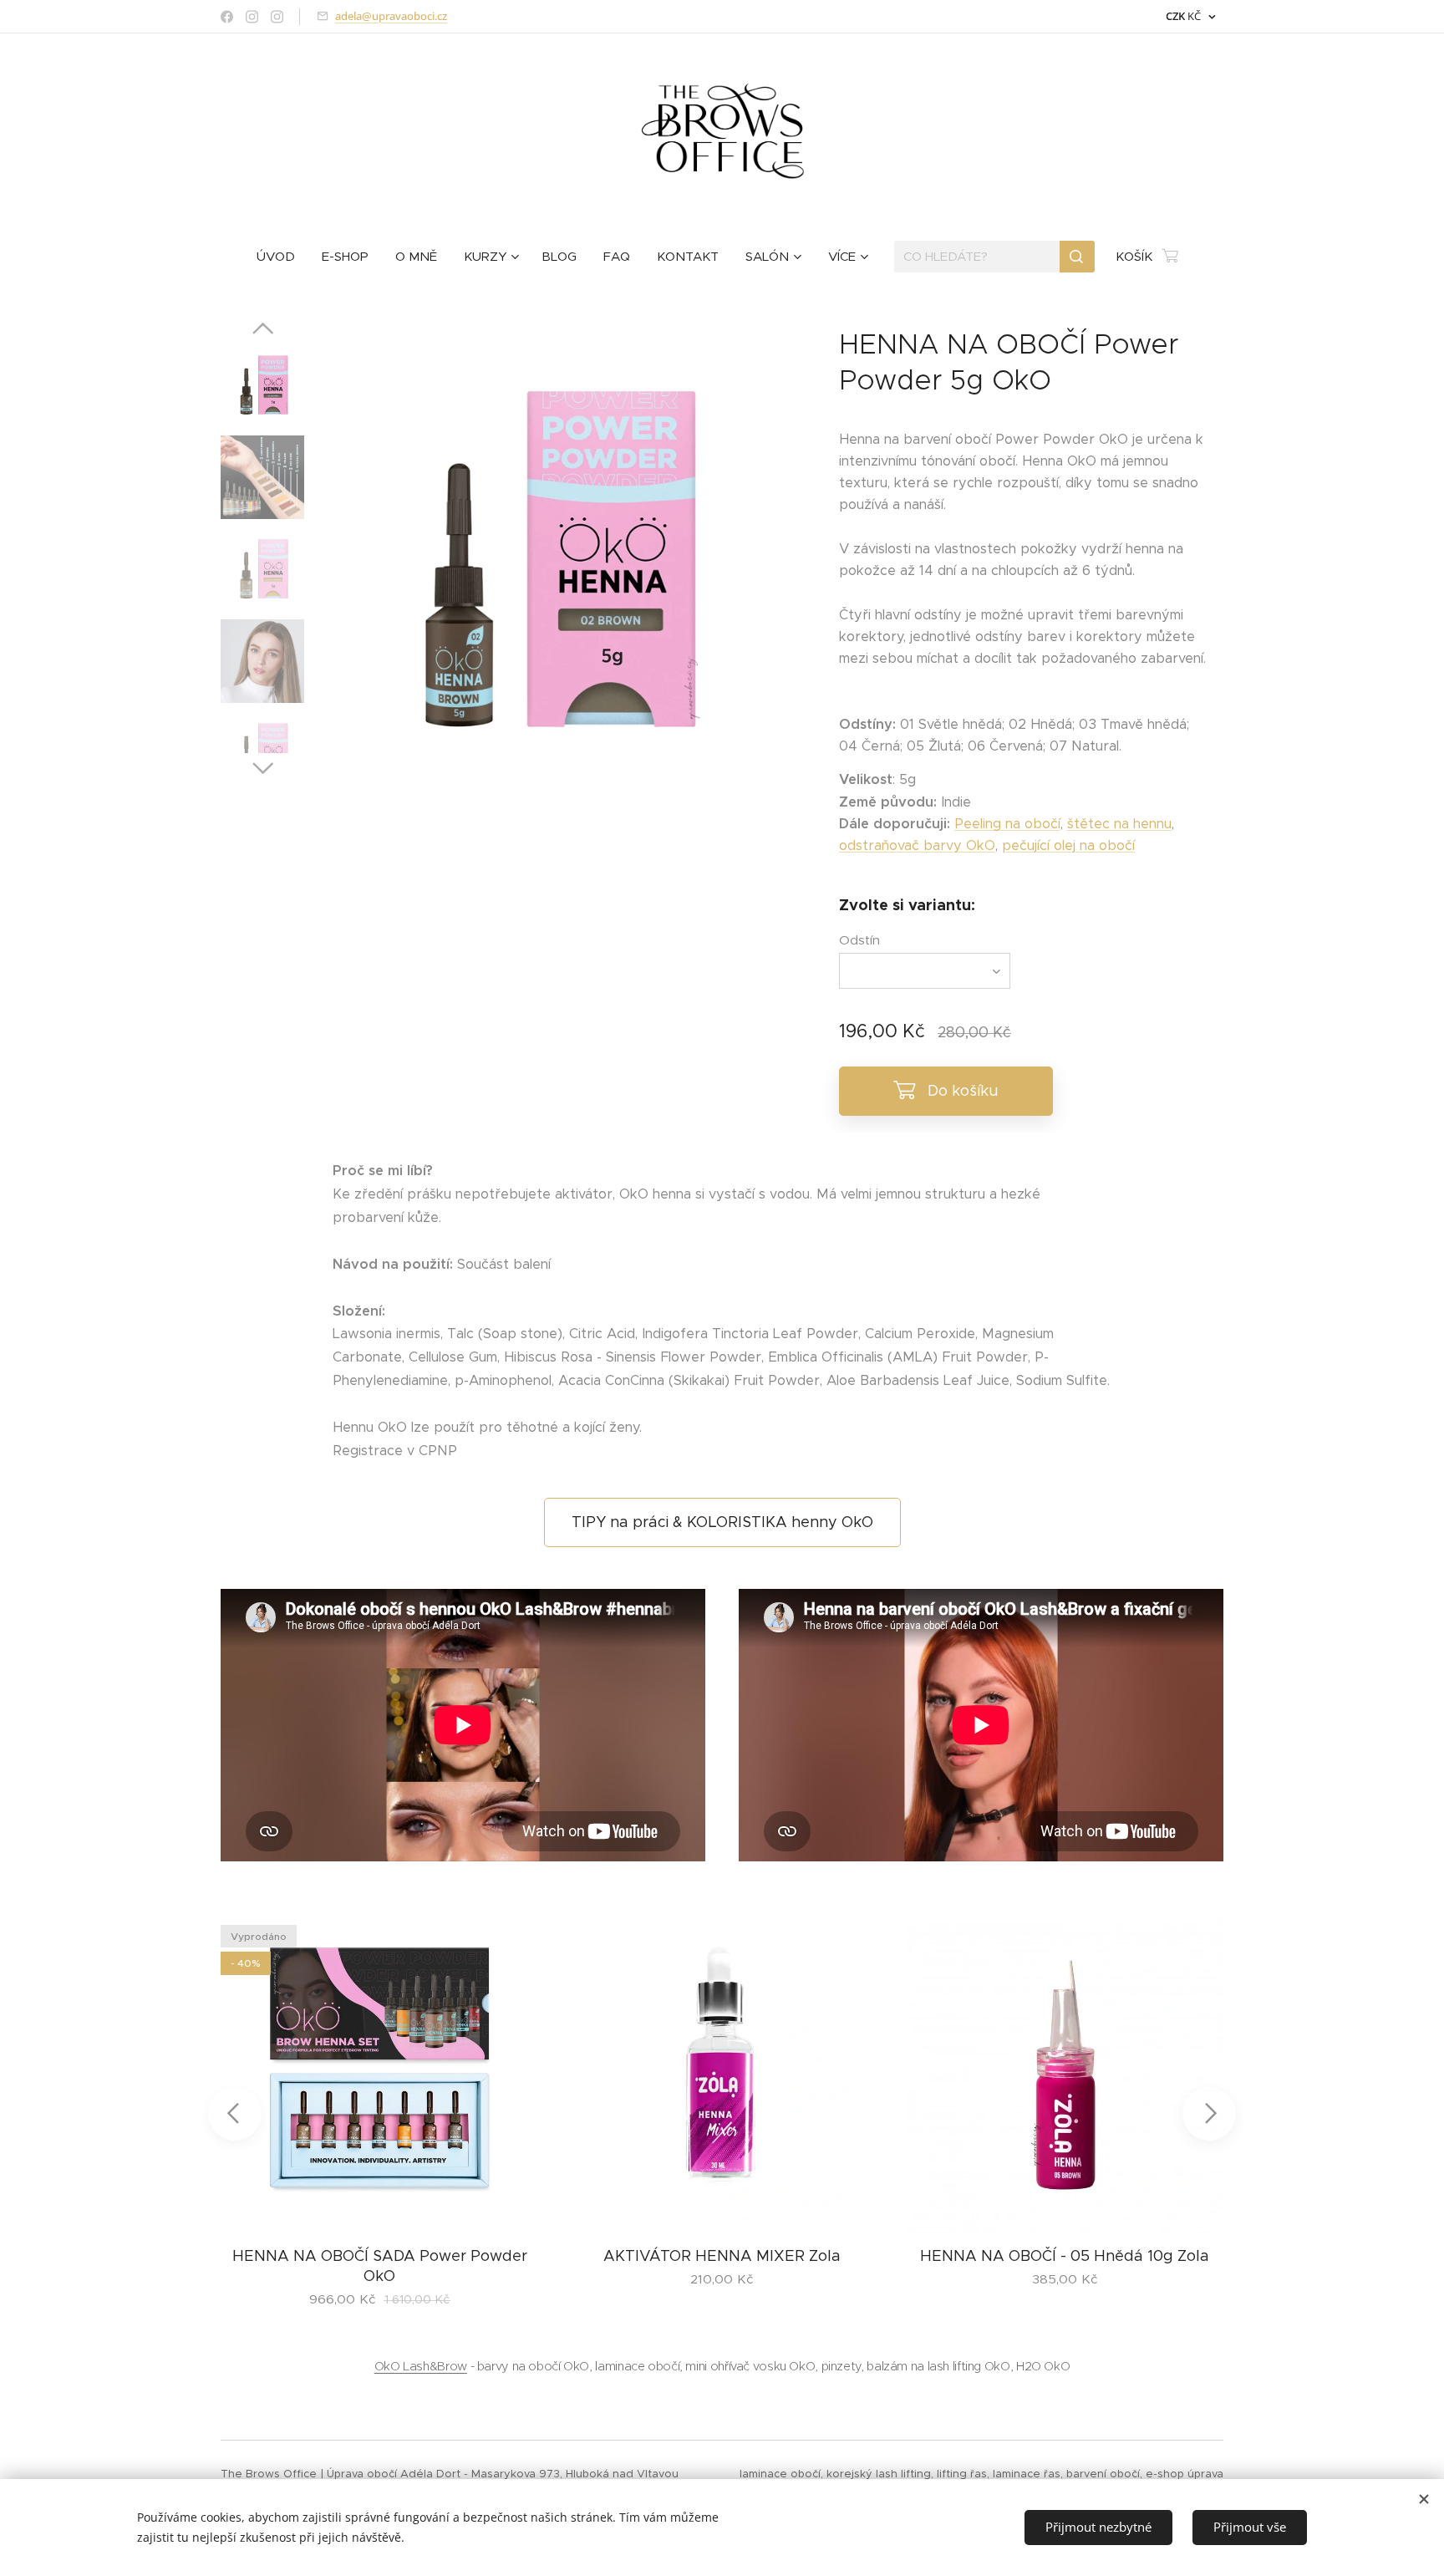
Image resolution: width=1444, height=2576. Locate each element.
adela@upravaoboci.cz (391, 16)
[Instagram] (252, 17)
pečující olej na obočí (1068, 845)
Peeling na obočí (1007, 824)
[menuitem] (282, 257)
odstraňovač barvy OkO (917, 845)
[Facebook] (227, 17)
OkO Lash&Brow (421, 2366)
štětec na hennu (1119, 824)
